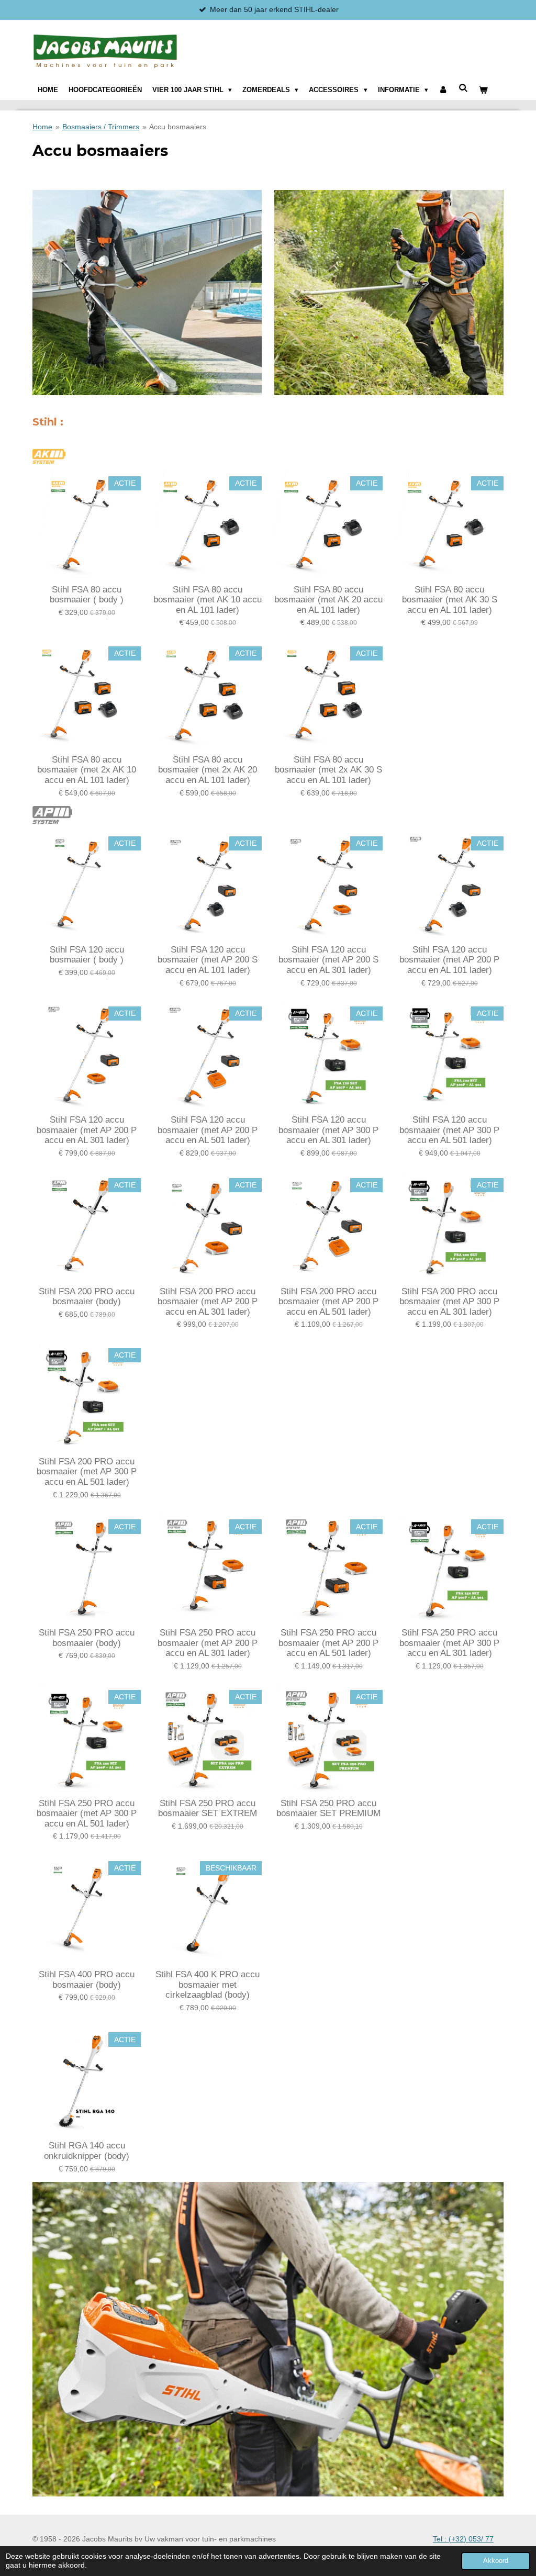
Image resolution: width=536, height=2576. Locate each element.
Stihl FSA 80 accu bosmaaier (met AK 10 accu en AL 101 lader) (208, 600)
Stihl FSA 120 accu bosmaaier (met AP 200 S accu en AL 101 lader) (208, 960)
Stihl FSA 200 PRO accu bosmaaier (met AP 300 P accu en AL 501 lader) (87, 1472)
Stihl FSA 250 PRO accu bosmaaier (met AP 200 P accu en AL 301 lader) (208, 1643)
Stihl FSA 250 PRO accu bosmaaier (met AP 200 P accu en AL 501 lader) (328, 1643)
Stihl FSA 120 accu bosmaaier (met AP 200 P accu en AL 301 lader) (87, 1130)
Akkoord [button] (496, 2561)
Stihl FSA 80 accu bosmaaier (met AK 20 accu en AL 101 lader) (328, 600)
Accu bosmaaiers (178, 127)
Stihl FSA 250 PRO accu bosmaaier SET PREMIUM (328, 1808)
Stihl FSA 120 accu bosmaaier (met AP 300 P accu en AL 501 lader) (449, 1130)
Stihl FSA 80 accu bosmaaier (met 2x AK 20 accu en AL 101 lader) (208, 770)
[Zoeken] (463, 88)
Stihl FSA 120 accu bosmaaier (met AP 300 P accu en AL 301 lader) (328, 1130)
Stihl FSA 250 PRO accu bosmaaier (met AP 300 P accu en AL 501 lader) (87, 1813)
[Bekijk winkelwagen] (483, 90)
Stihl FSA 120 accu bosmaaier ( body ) (87, 955)
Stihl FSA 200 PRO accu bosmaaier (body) (87, 1297)
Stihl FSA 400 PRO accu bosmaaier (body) (87, 1980)
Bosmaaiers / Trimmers (101, 127)
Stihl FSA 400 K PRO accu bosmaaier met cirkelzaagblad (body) (208, 1985)
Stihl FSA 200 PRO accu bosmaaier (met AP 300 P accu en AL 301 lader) (449, 1302)
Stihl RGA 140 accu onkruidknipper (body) (87, 2151)
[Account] (443, 90)
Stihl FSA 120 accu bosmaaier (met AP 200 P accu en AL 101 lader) (449, 960)
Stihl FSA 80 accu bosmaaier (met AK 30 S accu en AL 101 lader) (450, 600)
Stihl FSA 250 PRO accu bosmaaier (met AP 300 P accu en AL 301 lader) (449, 1643)
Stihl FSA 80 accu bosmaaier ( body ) (87, 595)
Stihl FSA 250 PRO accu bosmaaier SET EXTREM (208, 1808)
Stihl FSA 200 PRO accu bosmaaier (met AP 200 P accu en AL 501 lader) (328, 1302)
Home (42, 127)
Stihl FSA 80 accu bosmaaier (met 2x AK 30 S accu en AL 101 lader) (328, 770)
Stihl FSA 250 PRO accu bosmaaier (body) (87, 1638)
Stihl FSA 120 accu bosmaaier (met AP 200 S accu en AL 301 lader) (328, 960)
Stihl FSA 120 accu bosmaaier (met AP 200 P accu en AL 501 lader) (208, 1130)
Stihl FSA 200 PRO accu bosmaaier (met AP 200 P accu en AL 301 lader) (208, 1302)
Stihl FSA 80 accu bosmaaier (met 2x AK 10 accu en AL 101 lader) (87, 770)
